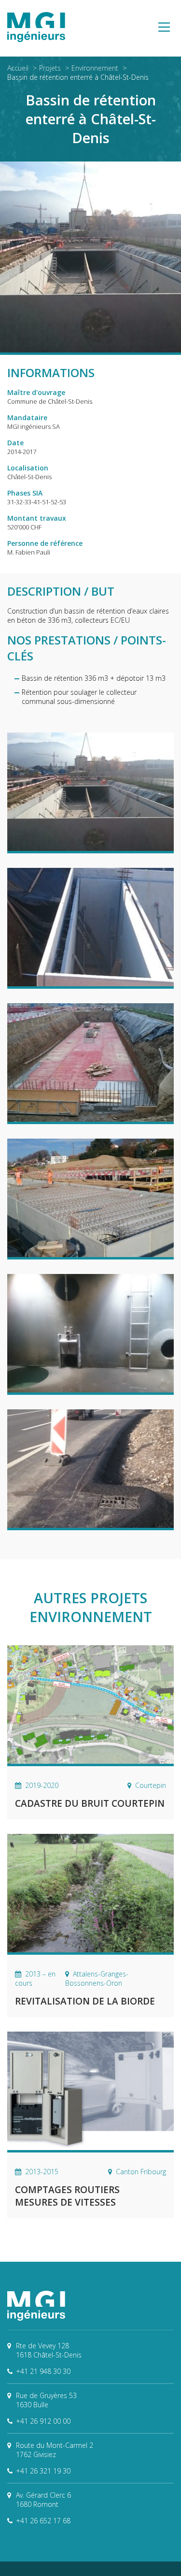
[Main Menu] (164, 28)
